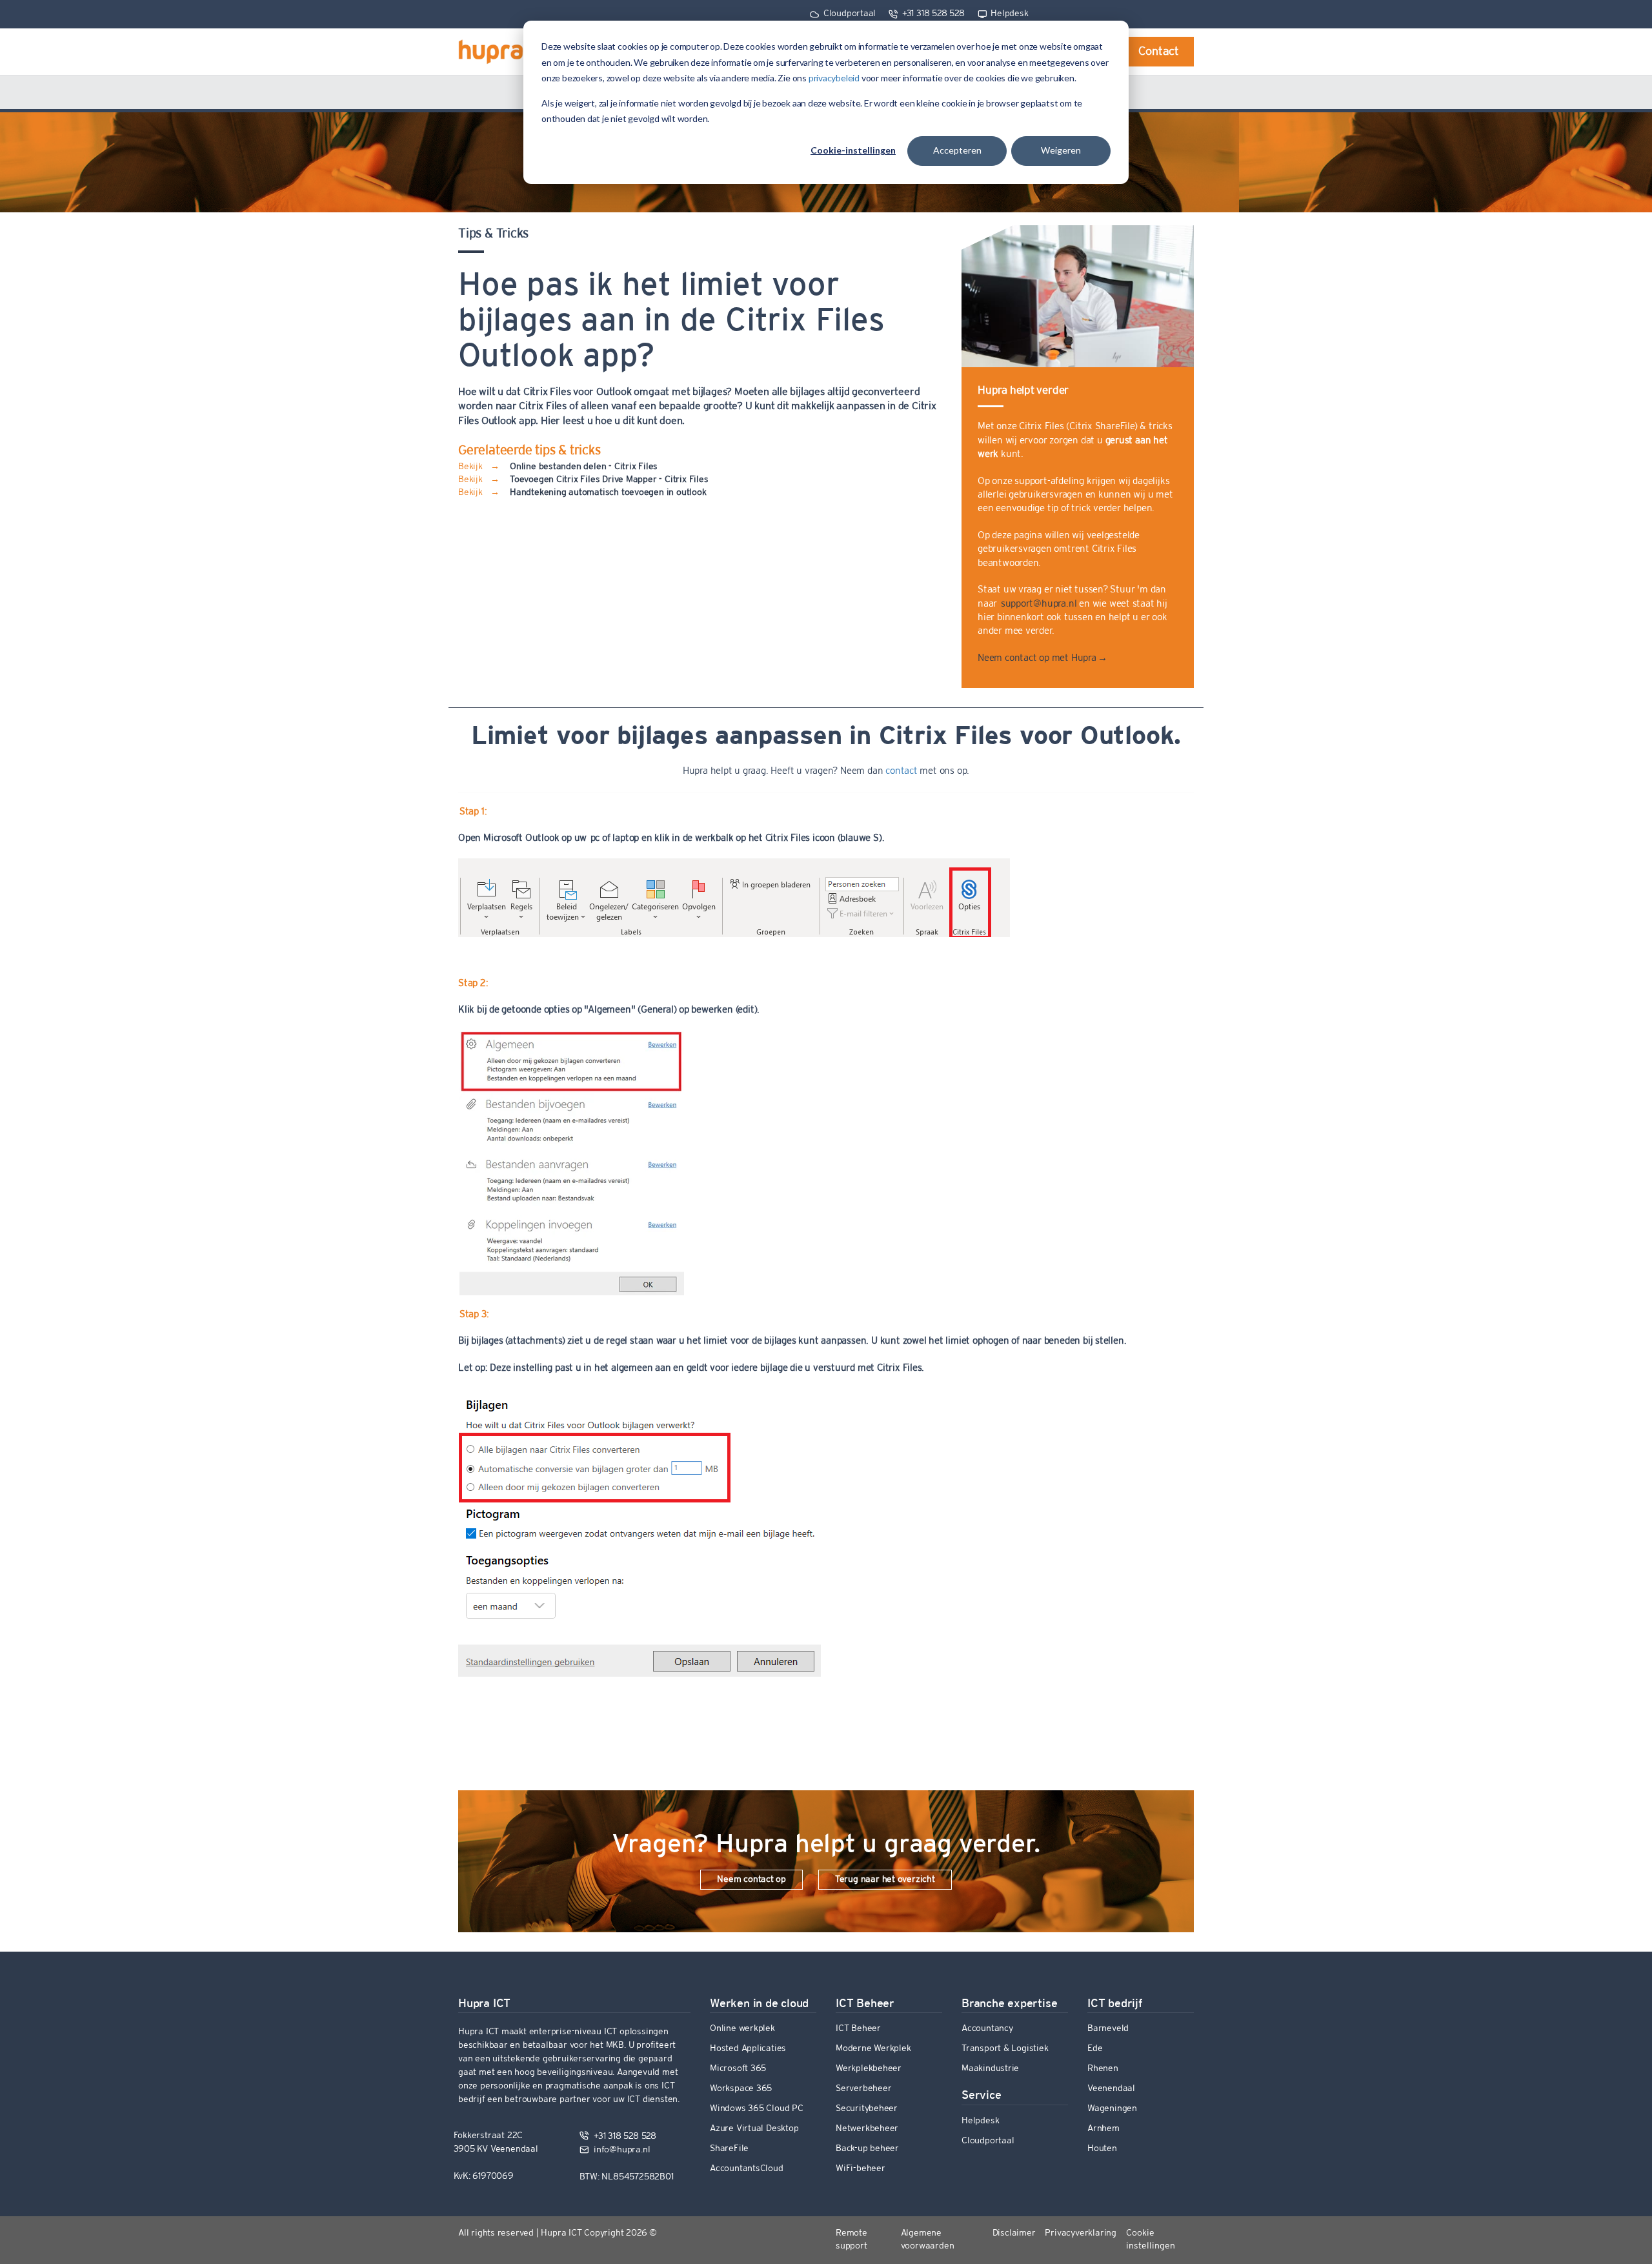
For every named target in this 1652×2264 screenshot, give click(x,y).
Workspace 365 (741, 2089)
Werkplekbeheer (869, 2069)
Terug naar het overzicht (885, 1880)
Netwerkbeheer (867, 2129)
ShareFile (729, 2149)
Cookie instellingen (1151, 2240)
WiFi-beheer (861, 2169)
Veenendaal (1111, 2089)
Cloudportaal (848, 14)
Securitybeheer (867, 2109)
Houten (1102, 2149)
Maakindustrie (990, 2069)
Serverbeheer (863, 2089)
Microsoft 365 (738, 2069)
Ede (1095, 2049)
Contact (1159, 52)
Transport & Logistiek (1005, 2049)
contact (902, 771)
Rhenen (1103, 2069)
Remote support (851, 2240)
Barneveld (1108, 2029)
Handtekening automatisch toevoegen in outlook (608, 493)
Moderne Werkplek (873, 2049)
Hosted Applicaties (748, 2049)
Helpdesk (1009, 14)
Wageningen (1112, 2109)
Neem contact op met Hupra (1042, 658)
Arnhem (1103, 2129)
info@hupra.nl (620, 2150)
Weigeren (1061, 150)
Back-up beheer (867, 2149)
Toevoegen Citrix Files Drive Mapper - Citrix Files (609, 480)
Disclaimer (1014, 2233)
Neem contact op (751, 1880)
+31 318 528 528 (932, 14)
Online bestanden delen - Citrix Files (584, 467)
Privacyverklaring (1080, 2233)
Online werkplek (742, 2029)
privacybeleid (835, 78)
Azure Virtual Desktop (754, 2129)
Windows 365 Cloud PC (757, 2109)
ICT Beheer (858, 2029)
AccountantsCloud (747, 2169)
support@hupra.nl (1038, 604)
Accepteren (957, 150)
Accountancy (987, 2029)
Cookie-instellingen (853, 150)
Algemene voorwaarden (928, 2240)
